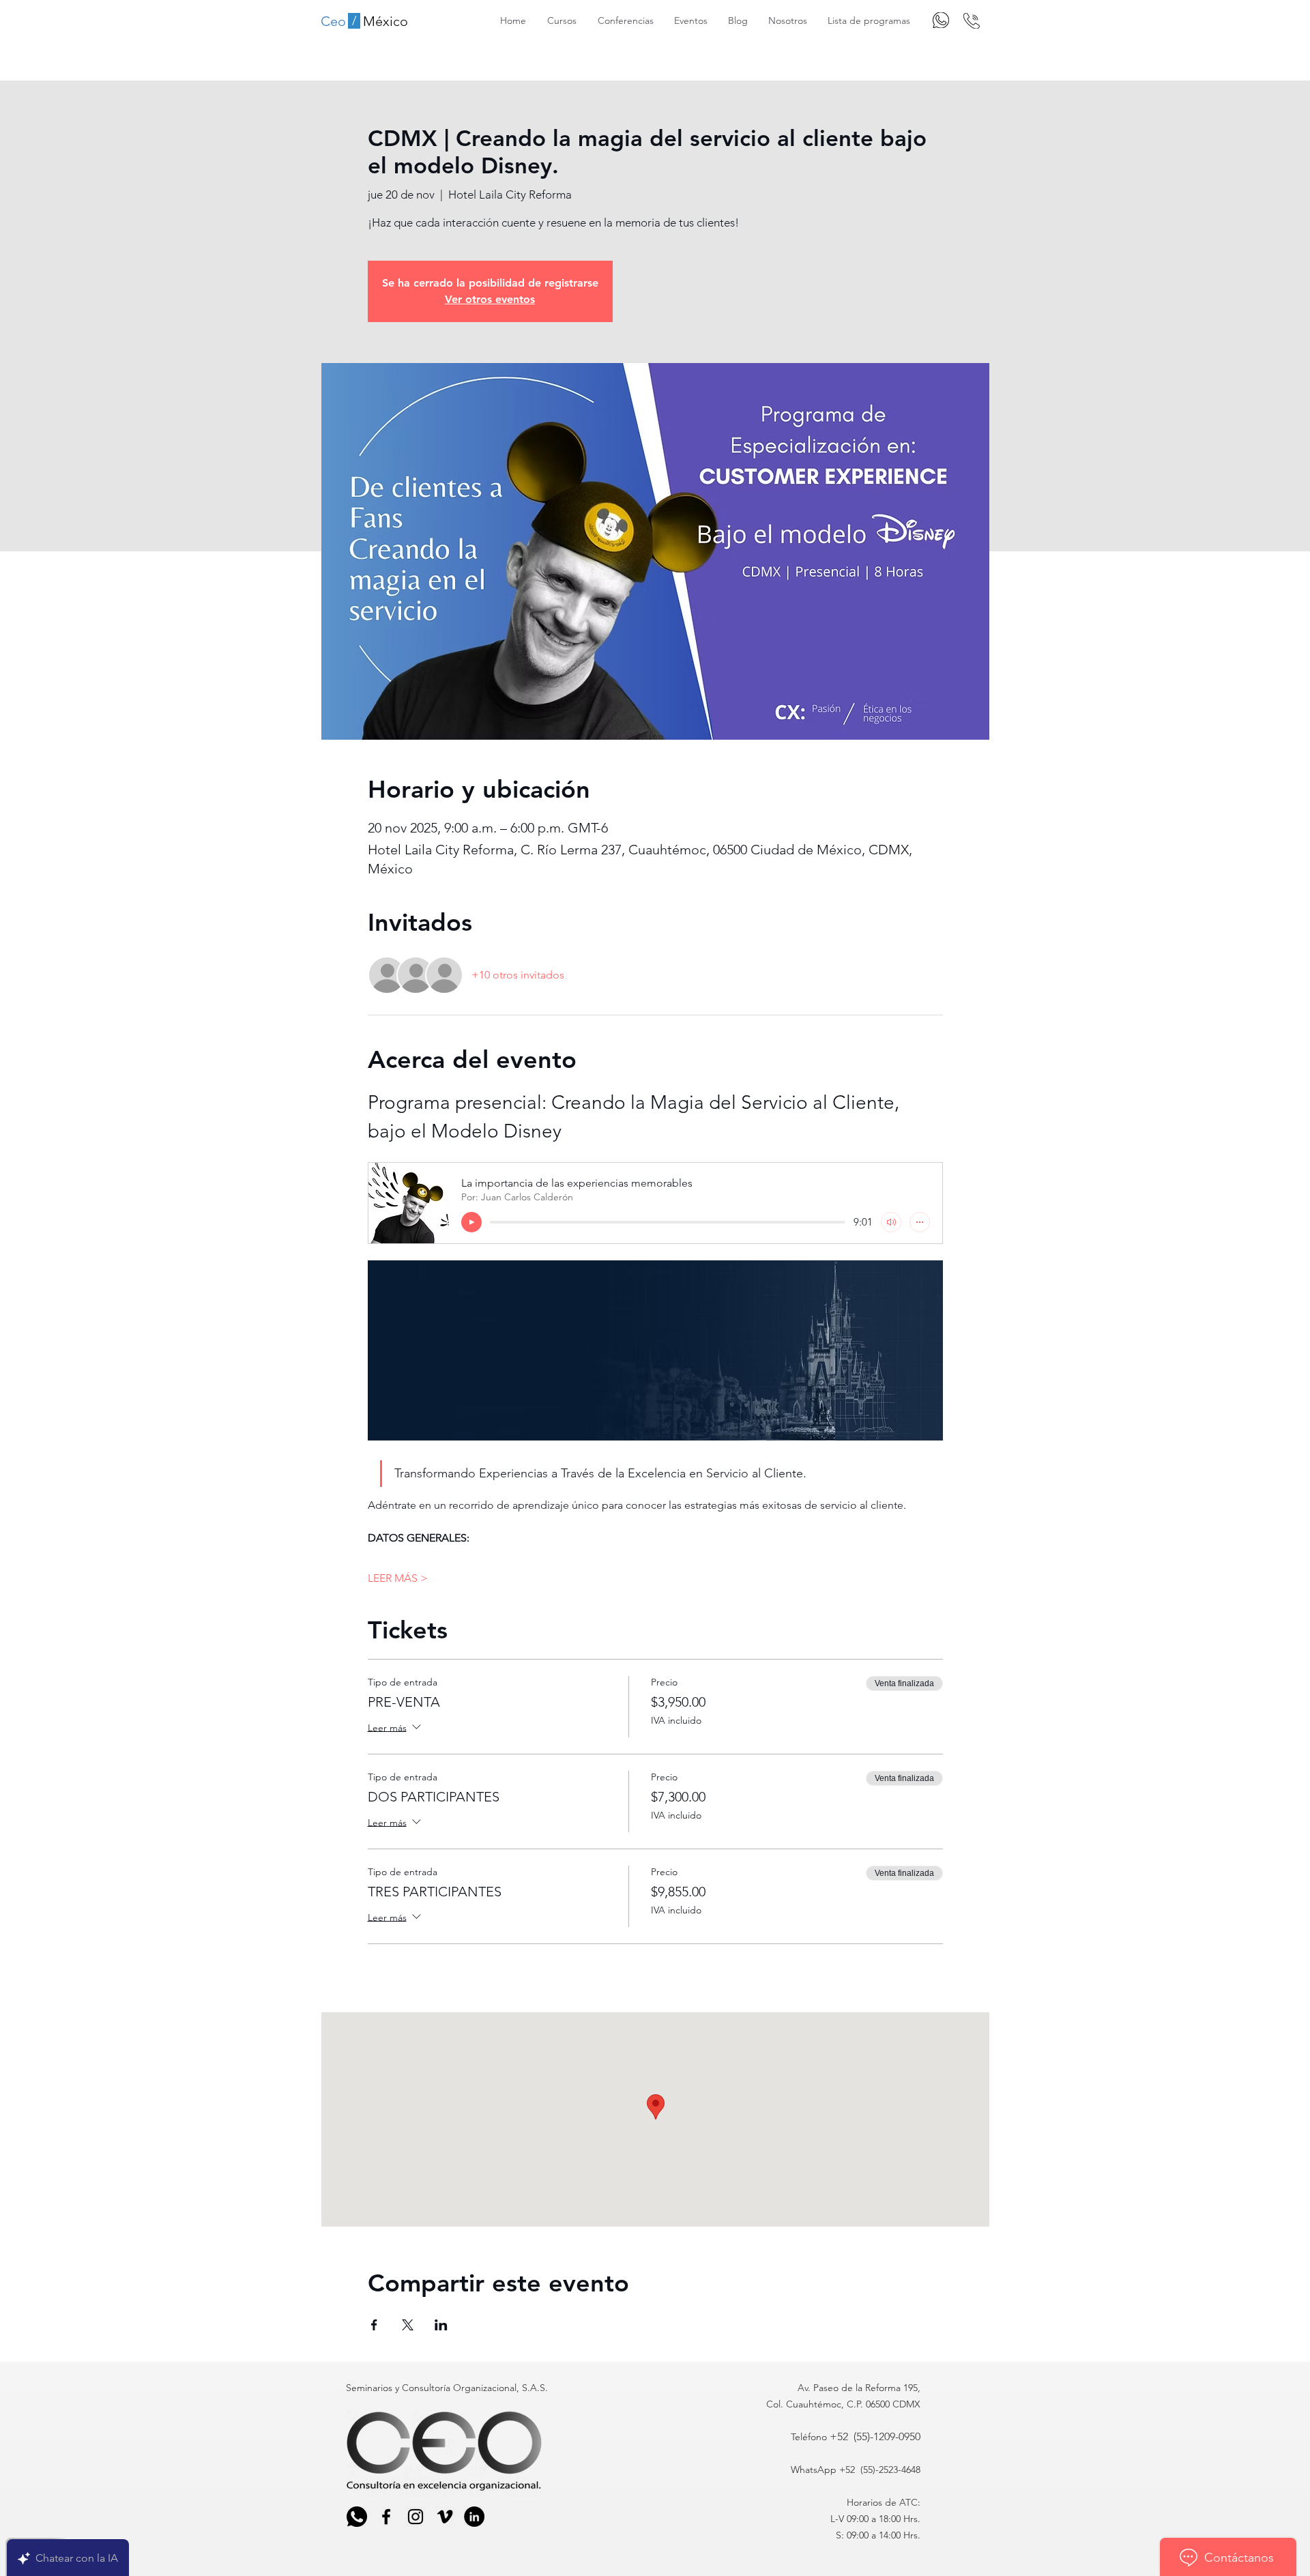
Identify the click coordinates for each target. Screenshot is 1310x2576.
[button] (562, 20)
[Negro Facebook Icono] (386, 2517)
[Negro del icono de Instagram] (416, 2517)
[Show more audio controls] (920, 1222)
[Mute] (891, 1222)
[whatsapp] (357, 2517)
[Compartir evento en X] (408, 2325)
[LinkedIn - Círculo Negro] (474, 2517)
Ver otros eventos (490, 299)
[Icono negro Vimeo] (445, 2517)
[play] (471, 1222)
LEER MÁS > (398, 1578)
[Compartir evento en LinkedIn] (441, 2325)
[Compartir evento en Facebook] (374, 2325)
